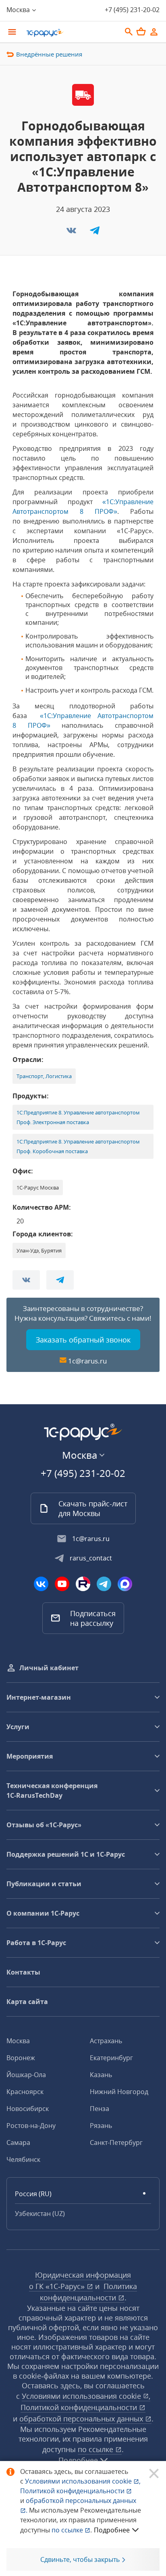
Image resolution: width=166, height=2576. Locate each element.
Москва (18, 2041)
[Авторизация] (154, 32)
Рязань (101, 2126)
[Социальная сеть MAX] (125, 1584)
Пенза (100, 2109)
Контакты (23, 1972)
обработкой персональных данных (82, 2419)
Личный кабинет (49, 1668)
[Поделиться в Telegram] (95, 233)
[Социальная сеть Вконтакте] (41, 1584)
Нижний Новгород (119, 2092)
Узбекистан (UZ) (40, 2214)
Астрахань (106, 2041)
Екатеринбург (111, 2058)
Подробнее (112, 2530)
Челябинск (23, 2159)
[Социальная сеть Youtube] (62, 1584)
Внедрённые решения (49, 54)
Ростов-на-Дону (31, 2126)
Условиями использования (83, 2481)
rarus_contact (91, 1558)
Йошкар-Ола (26, 2075)
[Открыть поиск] (129, 32)
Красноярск (25, 2092)
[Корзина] (141, 31)
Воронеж (21, 2058)
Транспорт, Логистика (44, 1076)
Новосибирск (28, 2109)
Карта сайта (27, 2002)
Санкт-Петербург (116, 2142)
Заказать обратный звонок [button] (83, 1340)
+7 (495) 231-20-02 (132, 10)
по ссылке (96, 2449)
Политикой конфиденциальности (73, 2491)
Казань (101, 2075)
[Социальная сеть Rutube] (83, 1584)
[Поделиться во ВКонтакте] (72, 233)
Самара (18, 2142)
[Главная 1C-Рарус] (71, 33)
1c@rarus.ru (87, 1361)
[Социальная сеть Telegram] (104, 1584)
